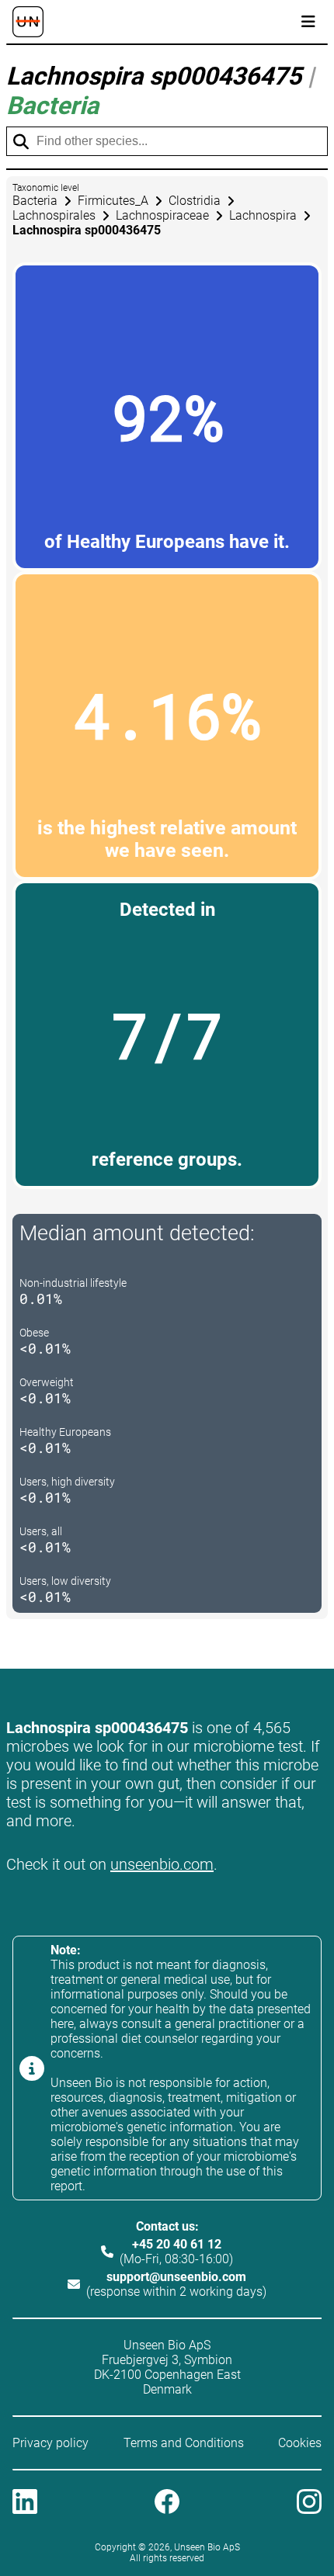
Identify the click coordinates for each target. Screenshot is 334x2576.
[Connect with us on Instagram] (309, 2503)
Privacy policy (50, 2443)
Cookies (300, 2443)
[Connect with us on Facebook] (167, 2503)
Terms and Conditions (184, 2443)
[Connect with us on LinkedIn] (25, 2503)
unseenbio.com (162, 1864)
